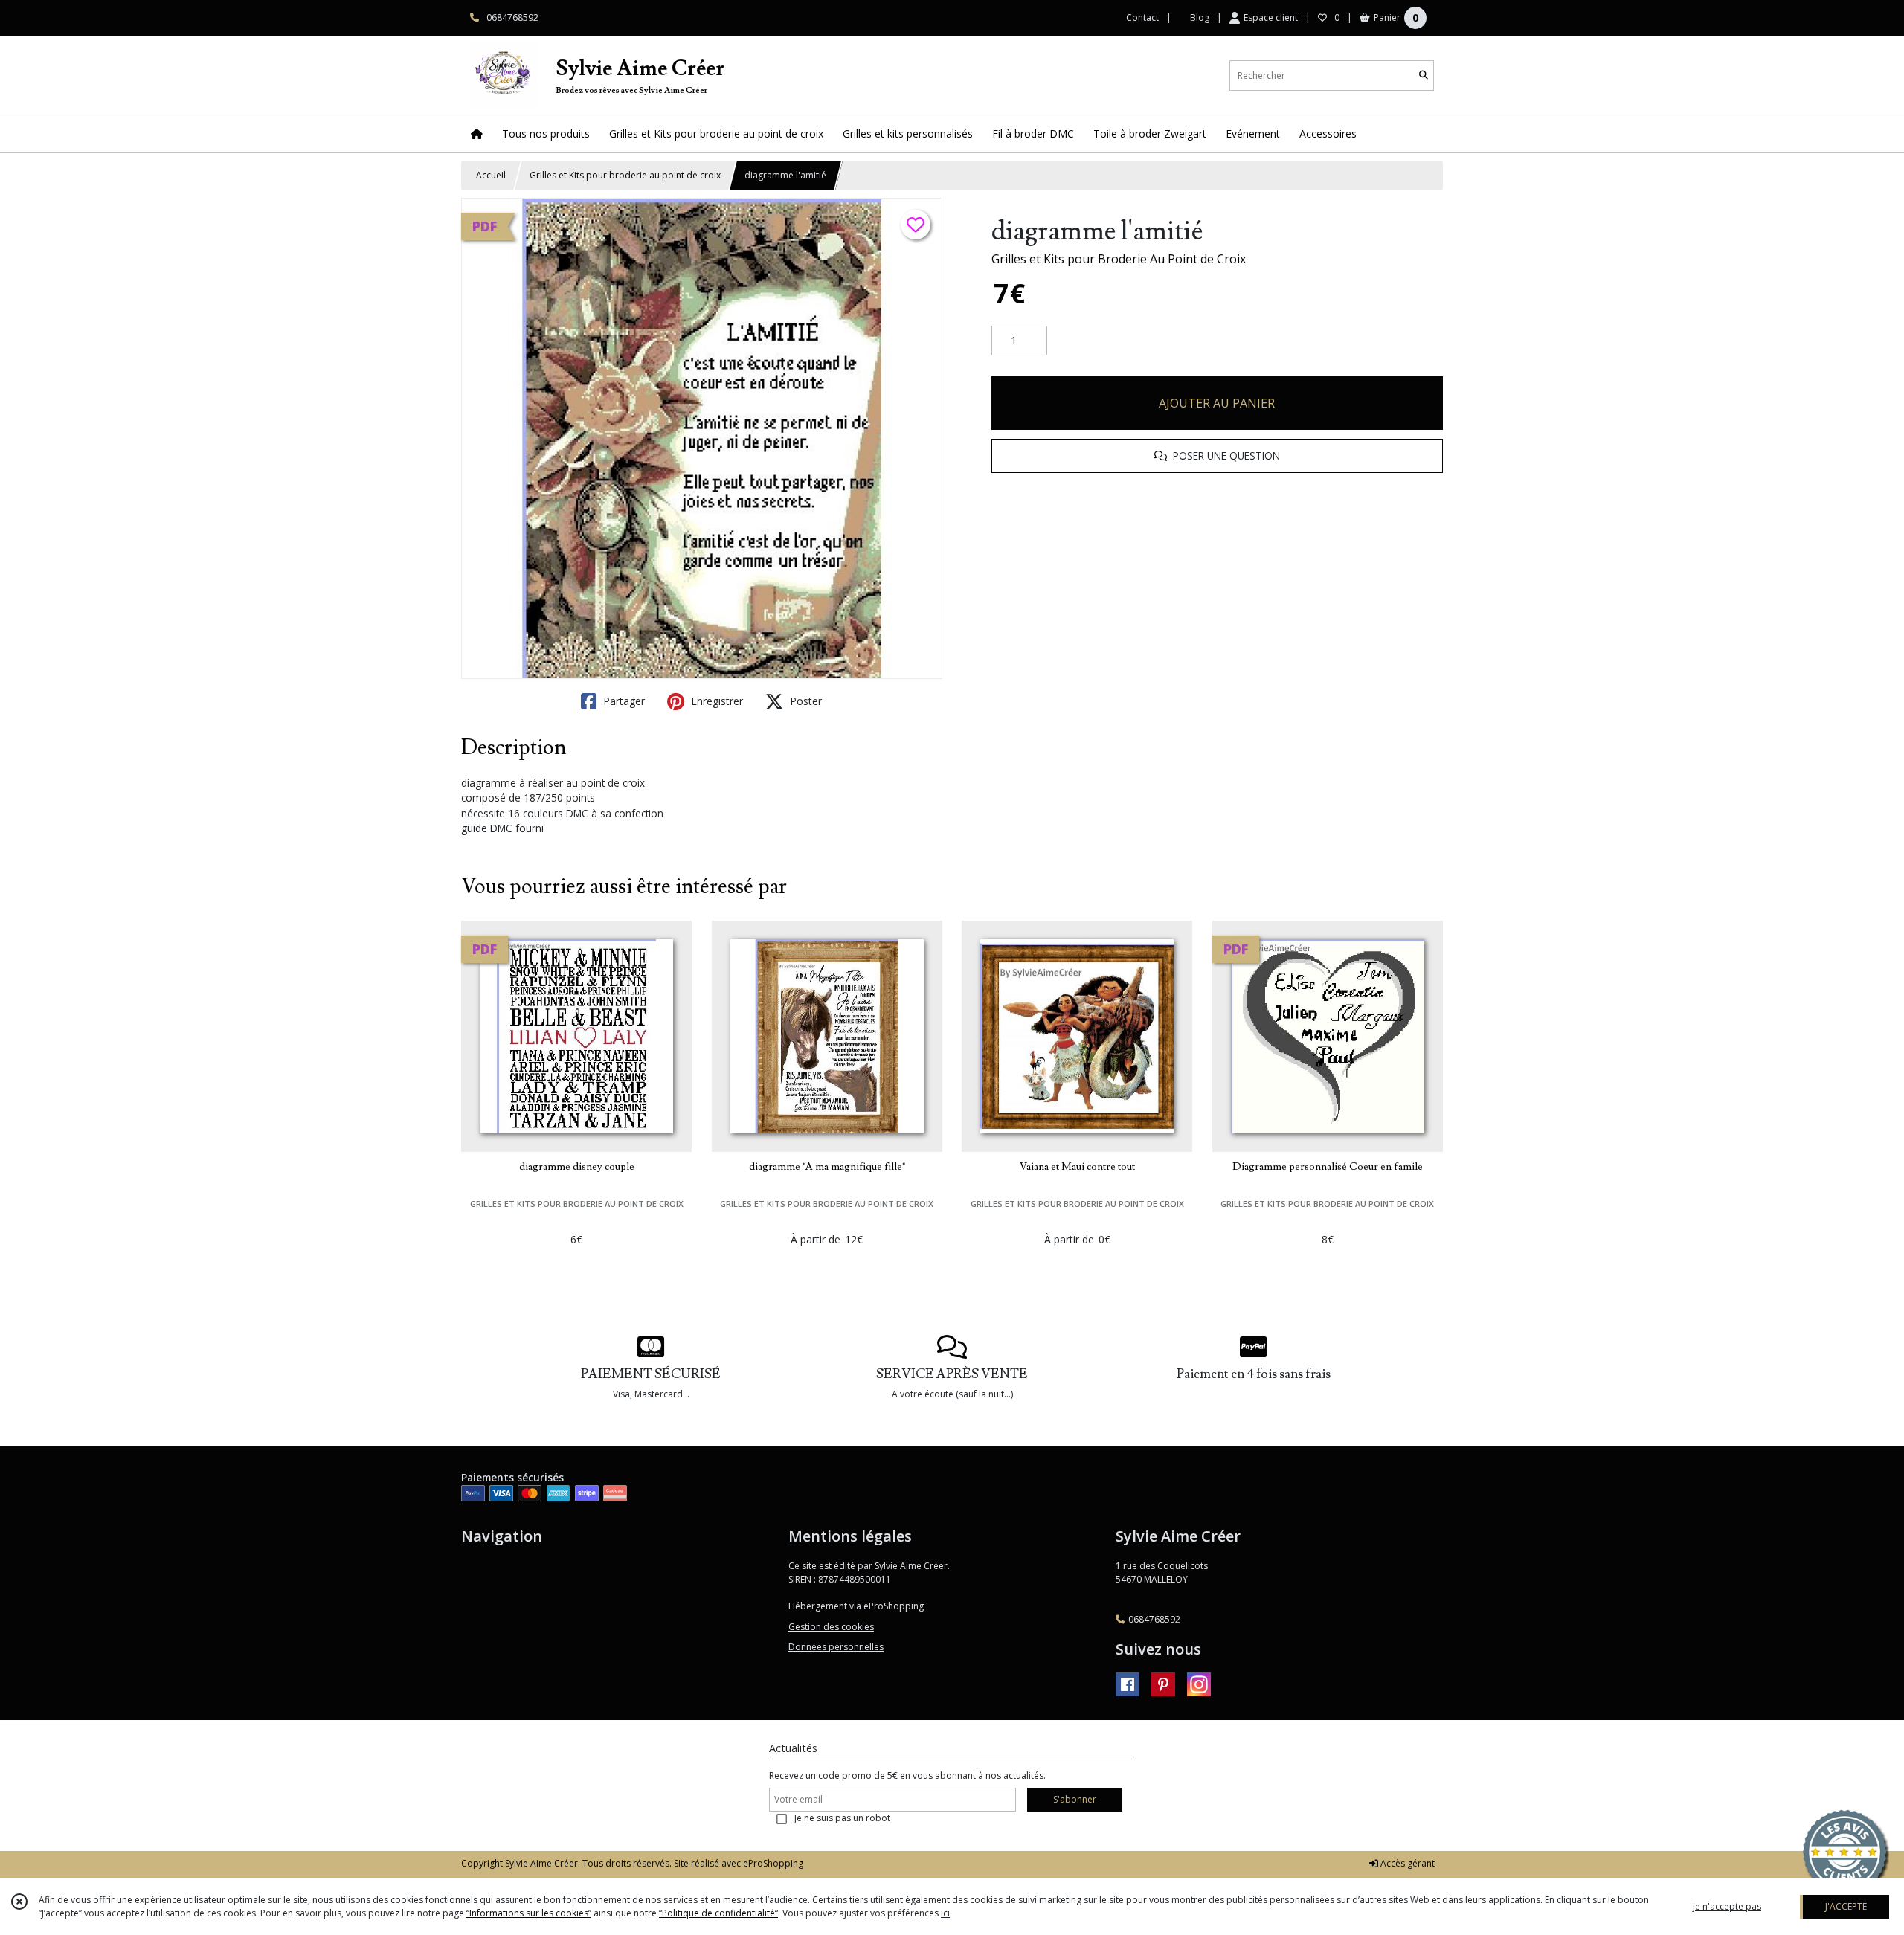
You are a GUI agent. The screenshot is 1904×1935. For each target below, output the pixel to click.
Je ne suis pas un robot (842, 1818)
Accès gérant (1406, 1863)
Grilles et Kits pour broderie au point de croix (625, 175)
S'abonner (1075, 1799)
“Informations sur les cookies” (529, 1913)
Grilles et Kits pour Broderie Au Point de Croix (1119, 259)
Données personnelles (836, 1647)
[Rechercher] (1424, 75)
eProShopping (773, 1863)
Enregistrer (715, 701)
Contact (1142, 17)
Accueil (491, 175)
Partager (623, 701)
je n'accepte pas (1727, 1906)
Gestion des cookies (831, 1627)
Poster (804, 701)
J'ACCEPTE (1846, 1906)
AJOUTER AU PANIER (1217, 403)
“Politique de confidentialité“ (718, 1913)
